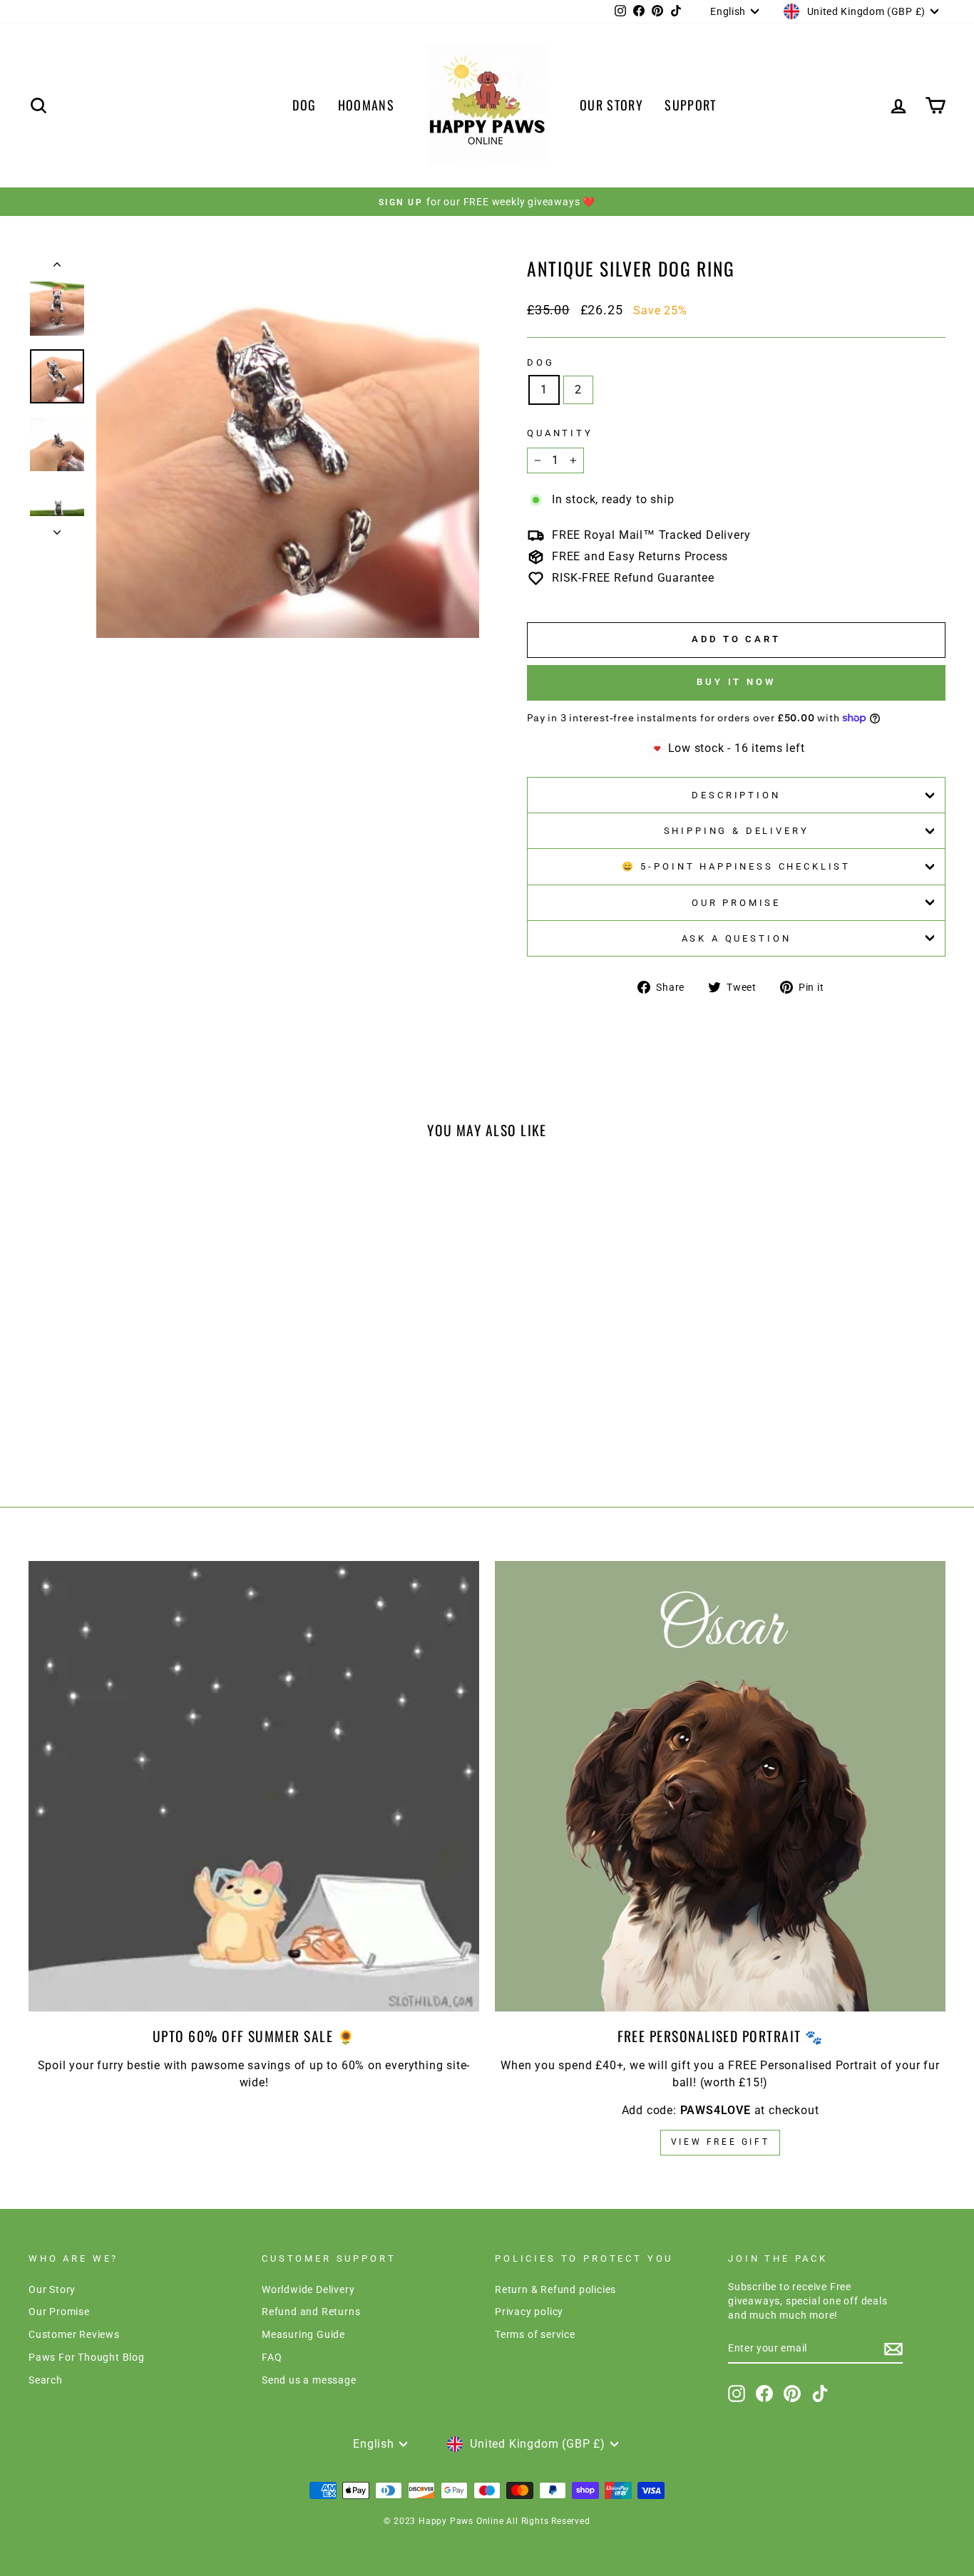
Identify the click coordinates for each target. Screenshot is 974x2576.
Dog (541, 362)
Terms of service (535, 2334)
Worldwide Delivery (308, 2289)
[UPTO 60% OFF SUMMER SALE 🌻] (254, 1786)
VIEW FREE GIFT (720, 2142)
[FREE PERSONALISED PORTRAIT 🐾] (720, 1786)
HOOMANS (366, 105)
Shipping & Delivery (737, 831)
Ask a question (737, 938)
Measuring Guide (303, 2334)
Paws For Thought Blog (87, 2357)
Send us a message (309, 2380)
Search (46, 2380)
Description (736, 795)
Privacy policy (529, 2312)
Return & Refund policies (555, 2289)
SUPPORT (690, 105)
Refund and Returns (311, 2312)
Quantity (560, 433)
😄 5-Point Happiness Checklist (736, 866)
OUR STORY (611, 105)
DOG (304, 105)
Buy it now (736, 682)
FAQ (272, 2357)
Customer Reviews (74, 2334)
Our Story (52, 2289)
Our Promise (736, 903)
